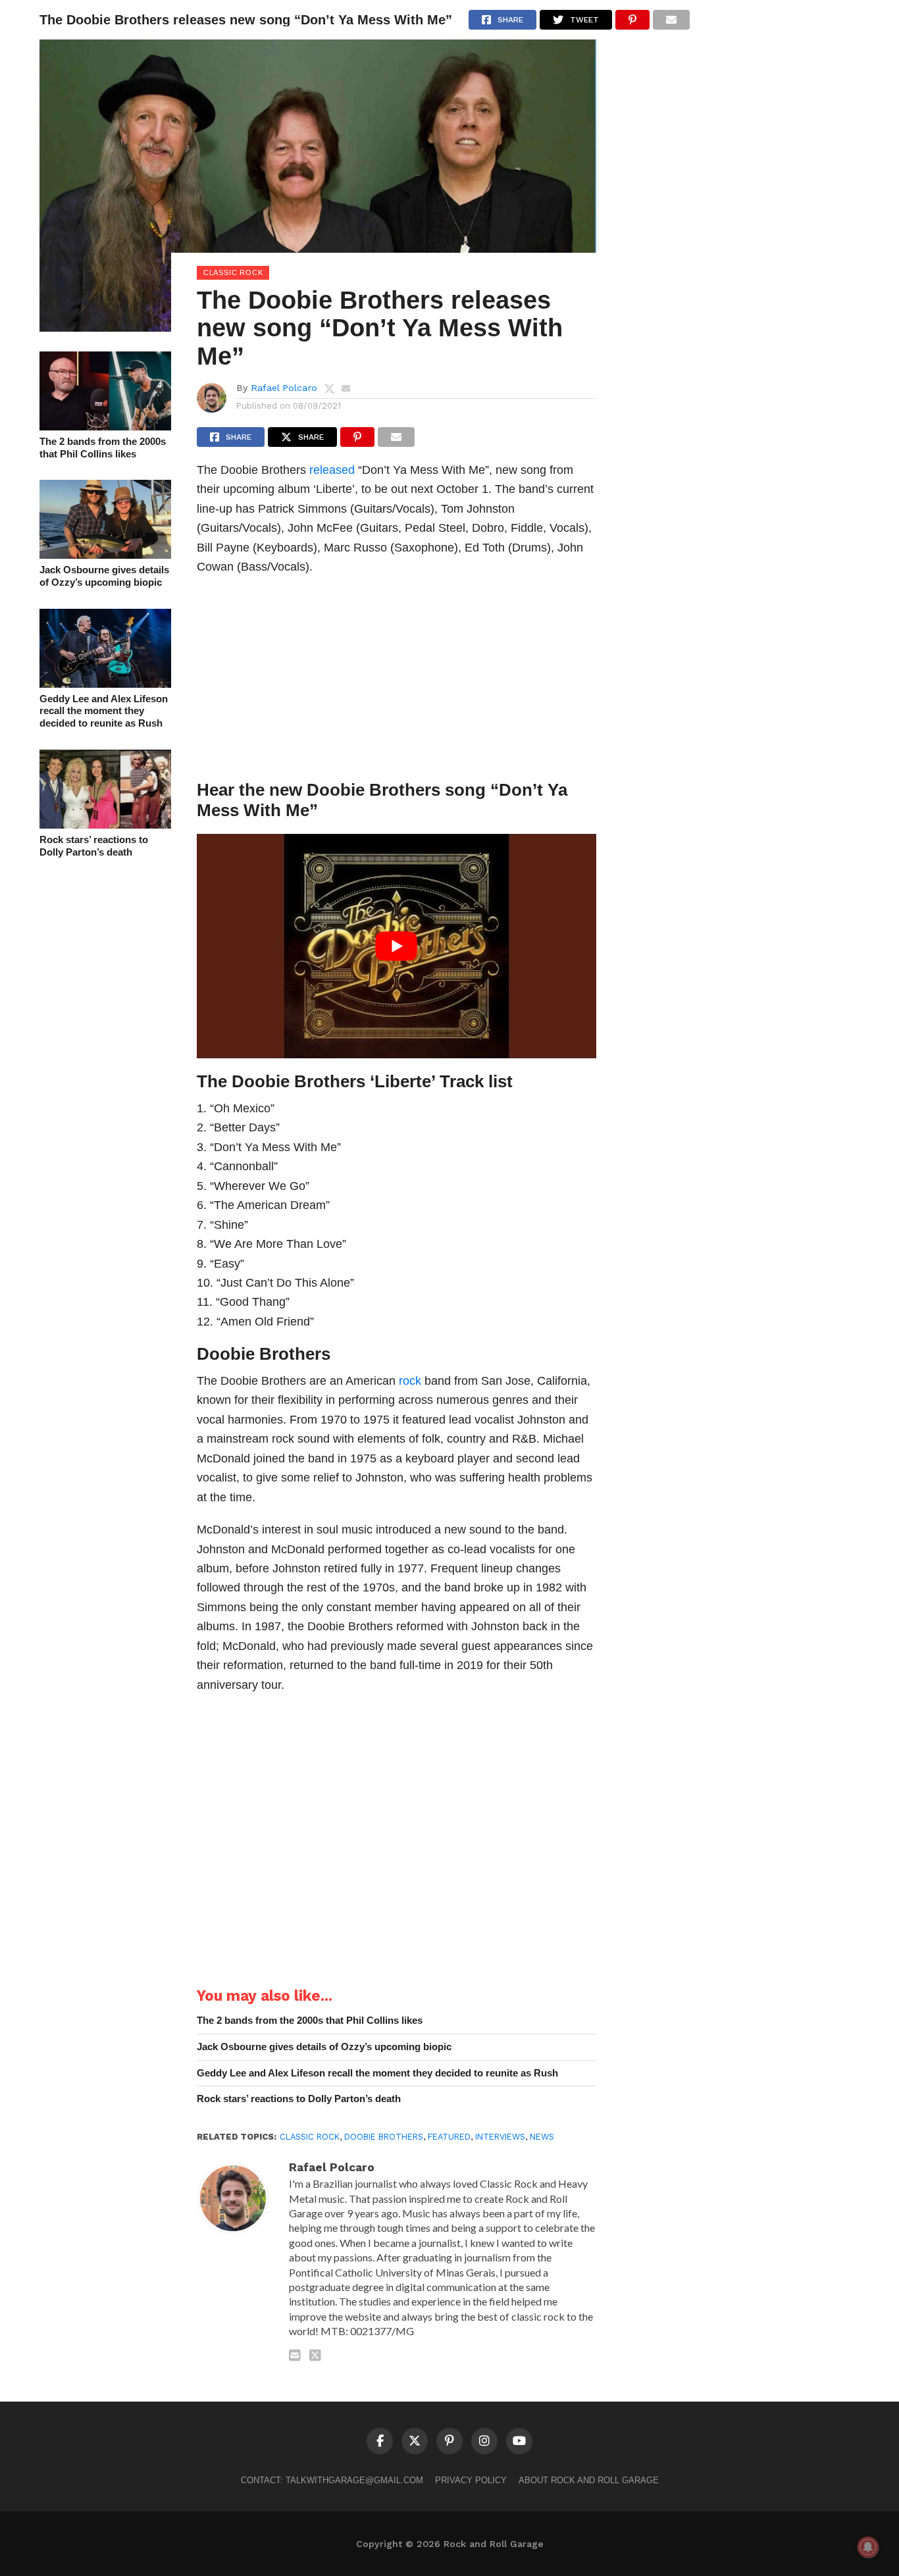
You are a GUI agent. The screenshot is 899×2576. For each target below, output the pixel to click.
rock (410, 1380)
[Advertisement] (397, 681)
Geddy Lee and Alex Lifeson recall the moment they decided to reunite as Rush (104, 711)
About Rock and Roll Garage (589, 2480)
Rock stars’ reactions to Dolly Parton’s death (94, 846)
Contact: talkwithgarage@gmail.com (332, 2480)
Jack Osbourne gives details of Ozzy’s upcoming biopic (104, 576)
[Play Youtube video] (397, 946)
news (542, 2137)
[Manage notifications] (868, 2547)
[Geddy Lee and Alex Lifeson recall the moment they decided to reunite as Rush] (105, 683)
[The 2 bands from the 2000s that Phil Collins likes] (105, 426)
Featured (449, 2137)
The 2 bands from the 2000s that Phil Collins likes (103, 448)
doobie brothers (384, 2137)
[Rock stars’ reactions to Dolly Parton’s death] (105, 824)
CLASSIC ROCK (310, 2137)
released (332, 470)
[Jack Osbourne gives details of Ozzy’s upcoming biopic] (105, 554)
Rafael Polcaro (284, 388)
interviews (500, 2137)
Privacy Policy (471, 2480)
